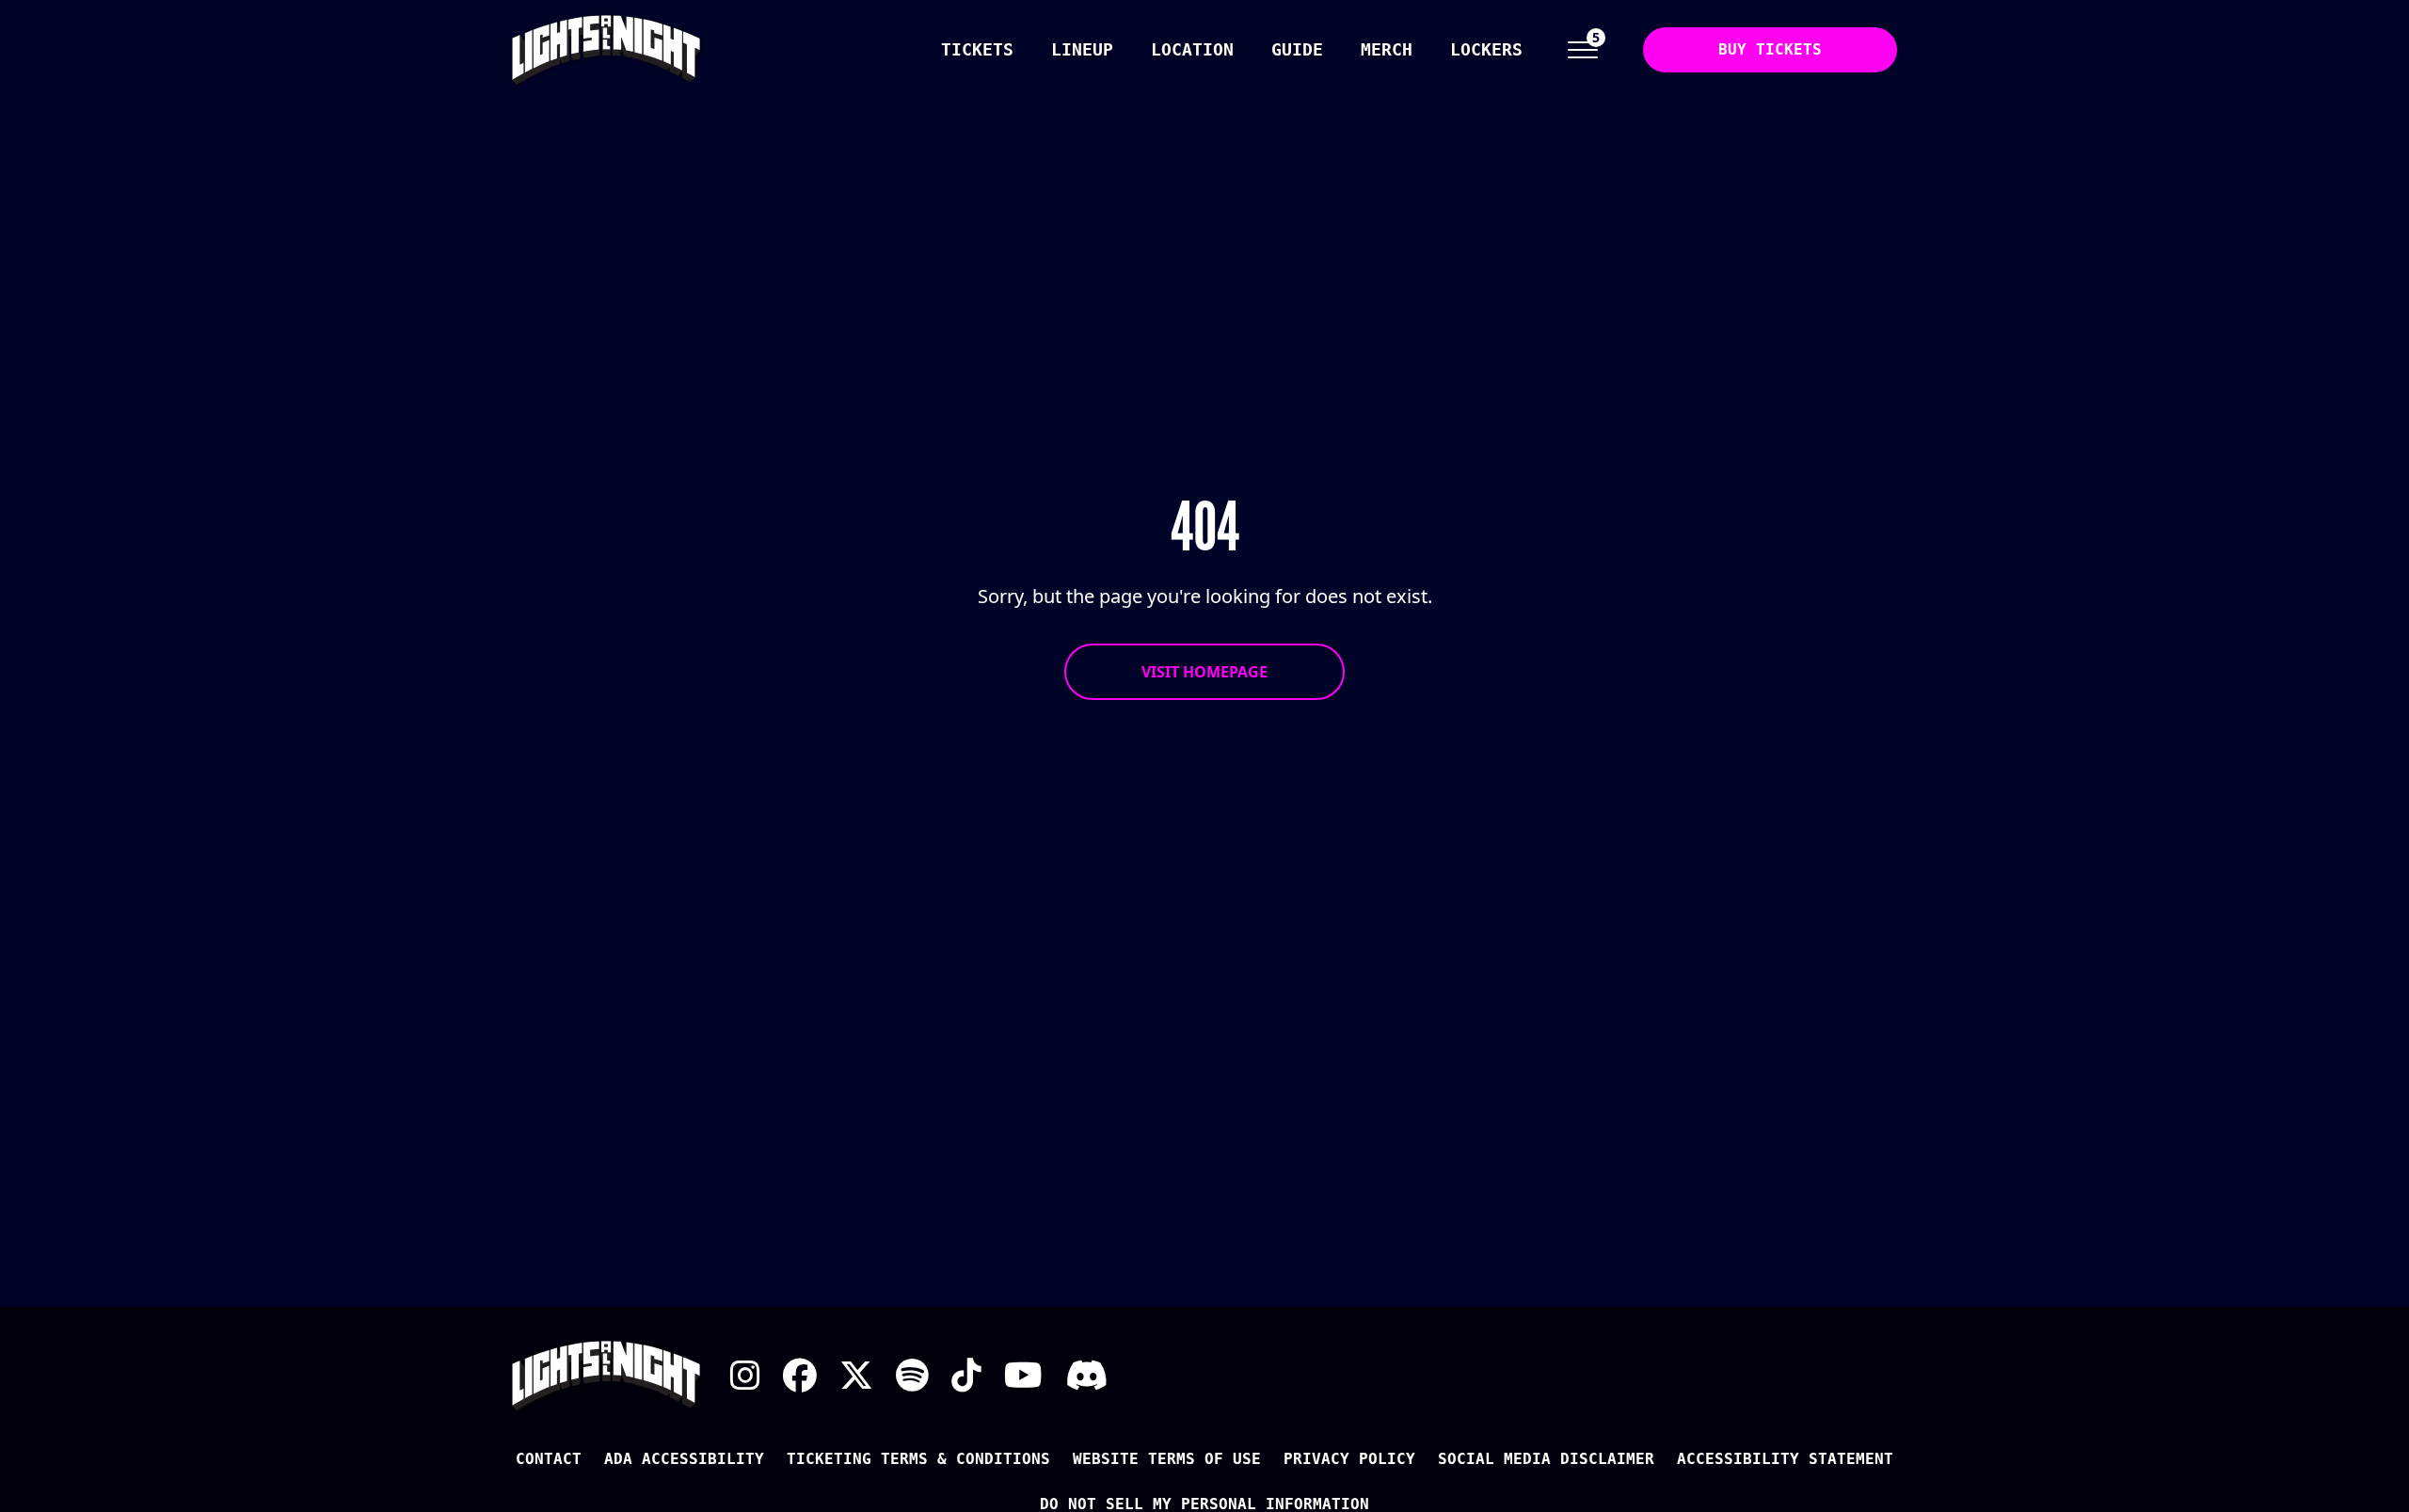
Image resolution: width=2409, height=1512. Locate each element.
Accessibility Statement (1785, 1459)
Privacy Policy (1349, 1459)
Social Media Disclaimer (1546, 1459)
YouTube (1023, 1376)
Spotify (912, 1376)
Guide (1297, 49)
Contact (549, 1459)
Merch (1387, 49)
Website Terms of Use (1167, 1459)
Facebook (800, 1376)
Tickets (977, 49)
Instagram (745, 1376)
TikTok (966, 1376)
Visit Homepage (1204, 672)
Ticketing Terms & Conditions (918, 1459)
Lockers (1486, 49)
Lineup (1082, 49)
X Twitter (856, 1376)
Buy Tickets (1770, 49)
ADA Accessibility (684, 1459)
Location (1192, 49)
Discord (1086, 1376)
